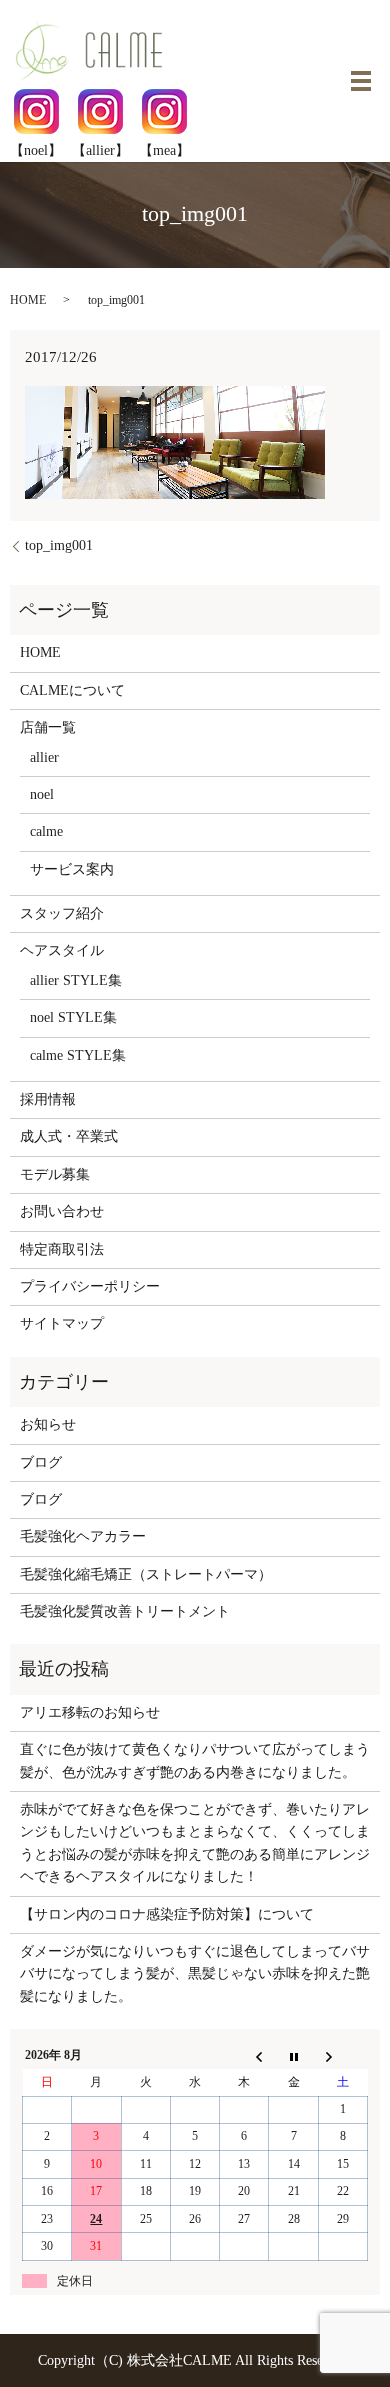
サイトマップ (62, 1323)
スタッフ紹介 (62, 913)
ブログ (41, 1462)
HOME (28, 300)
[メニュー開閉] (361, 81)
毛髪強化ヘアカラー (83, 1536)
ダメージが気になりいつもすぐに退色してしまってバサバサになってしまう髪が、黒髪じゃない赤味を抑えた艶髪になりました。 (195, 1974)
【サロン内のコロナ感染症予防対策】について (167, 1914)
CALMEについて (72, 690)
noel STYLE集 (73, 1017)
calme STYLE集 (78, 1055)
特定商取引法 (62, 1249)
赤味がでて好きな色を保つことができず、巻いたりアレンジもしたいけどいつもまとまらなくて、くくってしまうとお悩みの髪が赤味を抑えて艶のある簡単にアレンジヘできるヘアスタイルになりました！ (195, 1843)
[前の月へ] (244, 2056)
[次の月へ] (342, 2056)
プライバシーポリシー (90, 1286)
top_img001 (59, 545)
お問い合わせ (62, 1211)
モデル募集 (55, 1174)
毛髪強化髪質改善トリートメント (125, 1611)
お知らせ (48, 1424)
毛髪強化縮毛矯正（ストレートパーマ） (146, 1574)
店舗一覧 (48, 727)
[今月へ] (293, 2056)
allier (44, 757)
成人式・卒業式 (69, 1136)
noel (42, 794)
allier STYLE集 (76, 980)
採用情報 (48, 1099)
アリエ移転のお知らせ (90, 1712)
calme (46, 831)
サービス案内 (72, 869)
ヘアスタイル (62, 950)
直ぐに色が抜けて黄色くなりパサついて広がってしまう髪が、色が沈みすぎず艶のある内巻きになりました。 (195, 1760)
